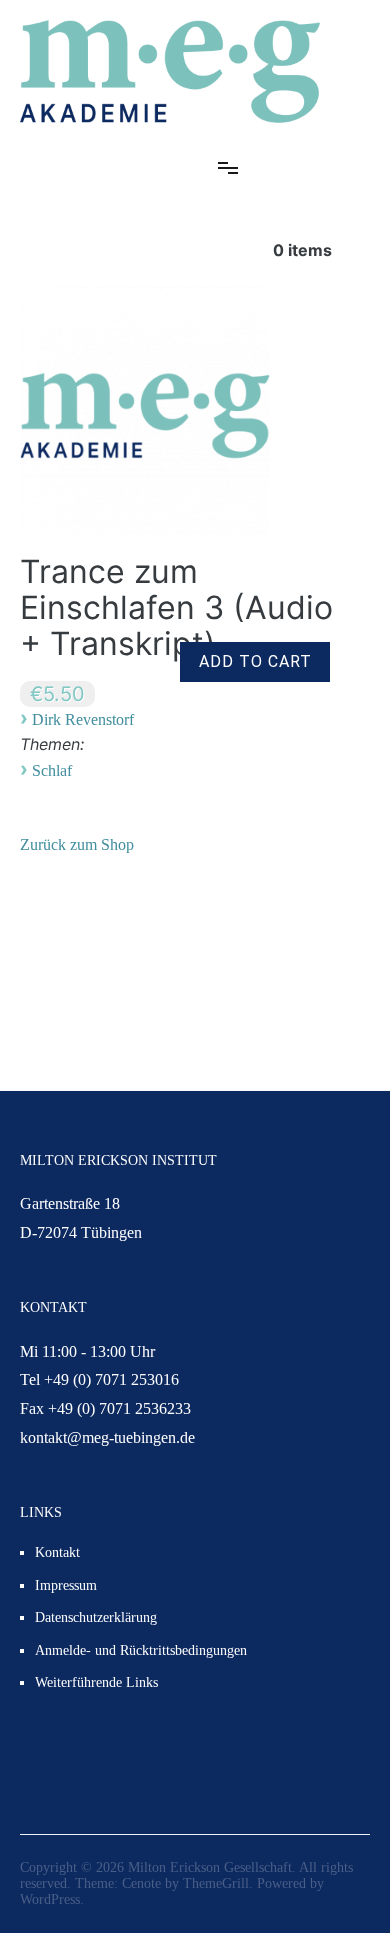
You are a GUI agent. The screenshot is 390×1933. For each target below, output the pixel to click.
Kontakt (57, 1552)
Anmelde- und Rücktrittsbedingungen (141, 1650)
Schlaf (52, 770)
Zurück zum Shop (77, 844)
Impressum (66, 1585)
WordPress (50, 1899)
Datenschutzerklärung (96, 1617)
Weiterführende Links (96, 1682)
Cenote (141, 1883)
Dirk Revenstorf (83, 719)
